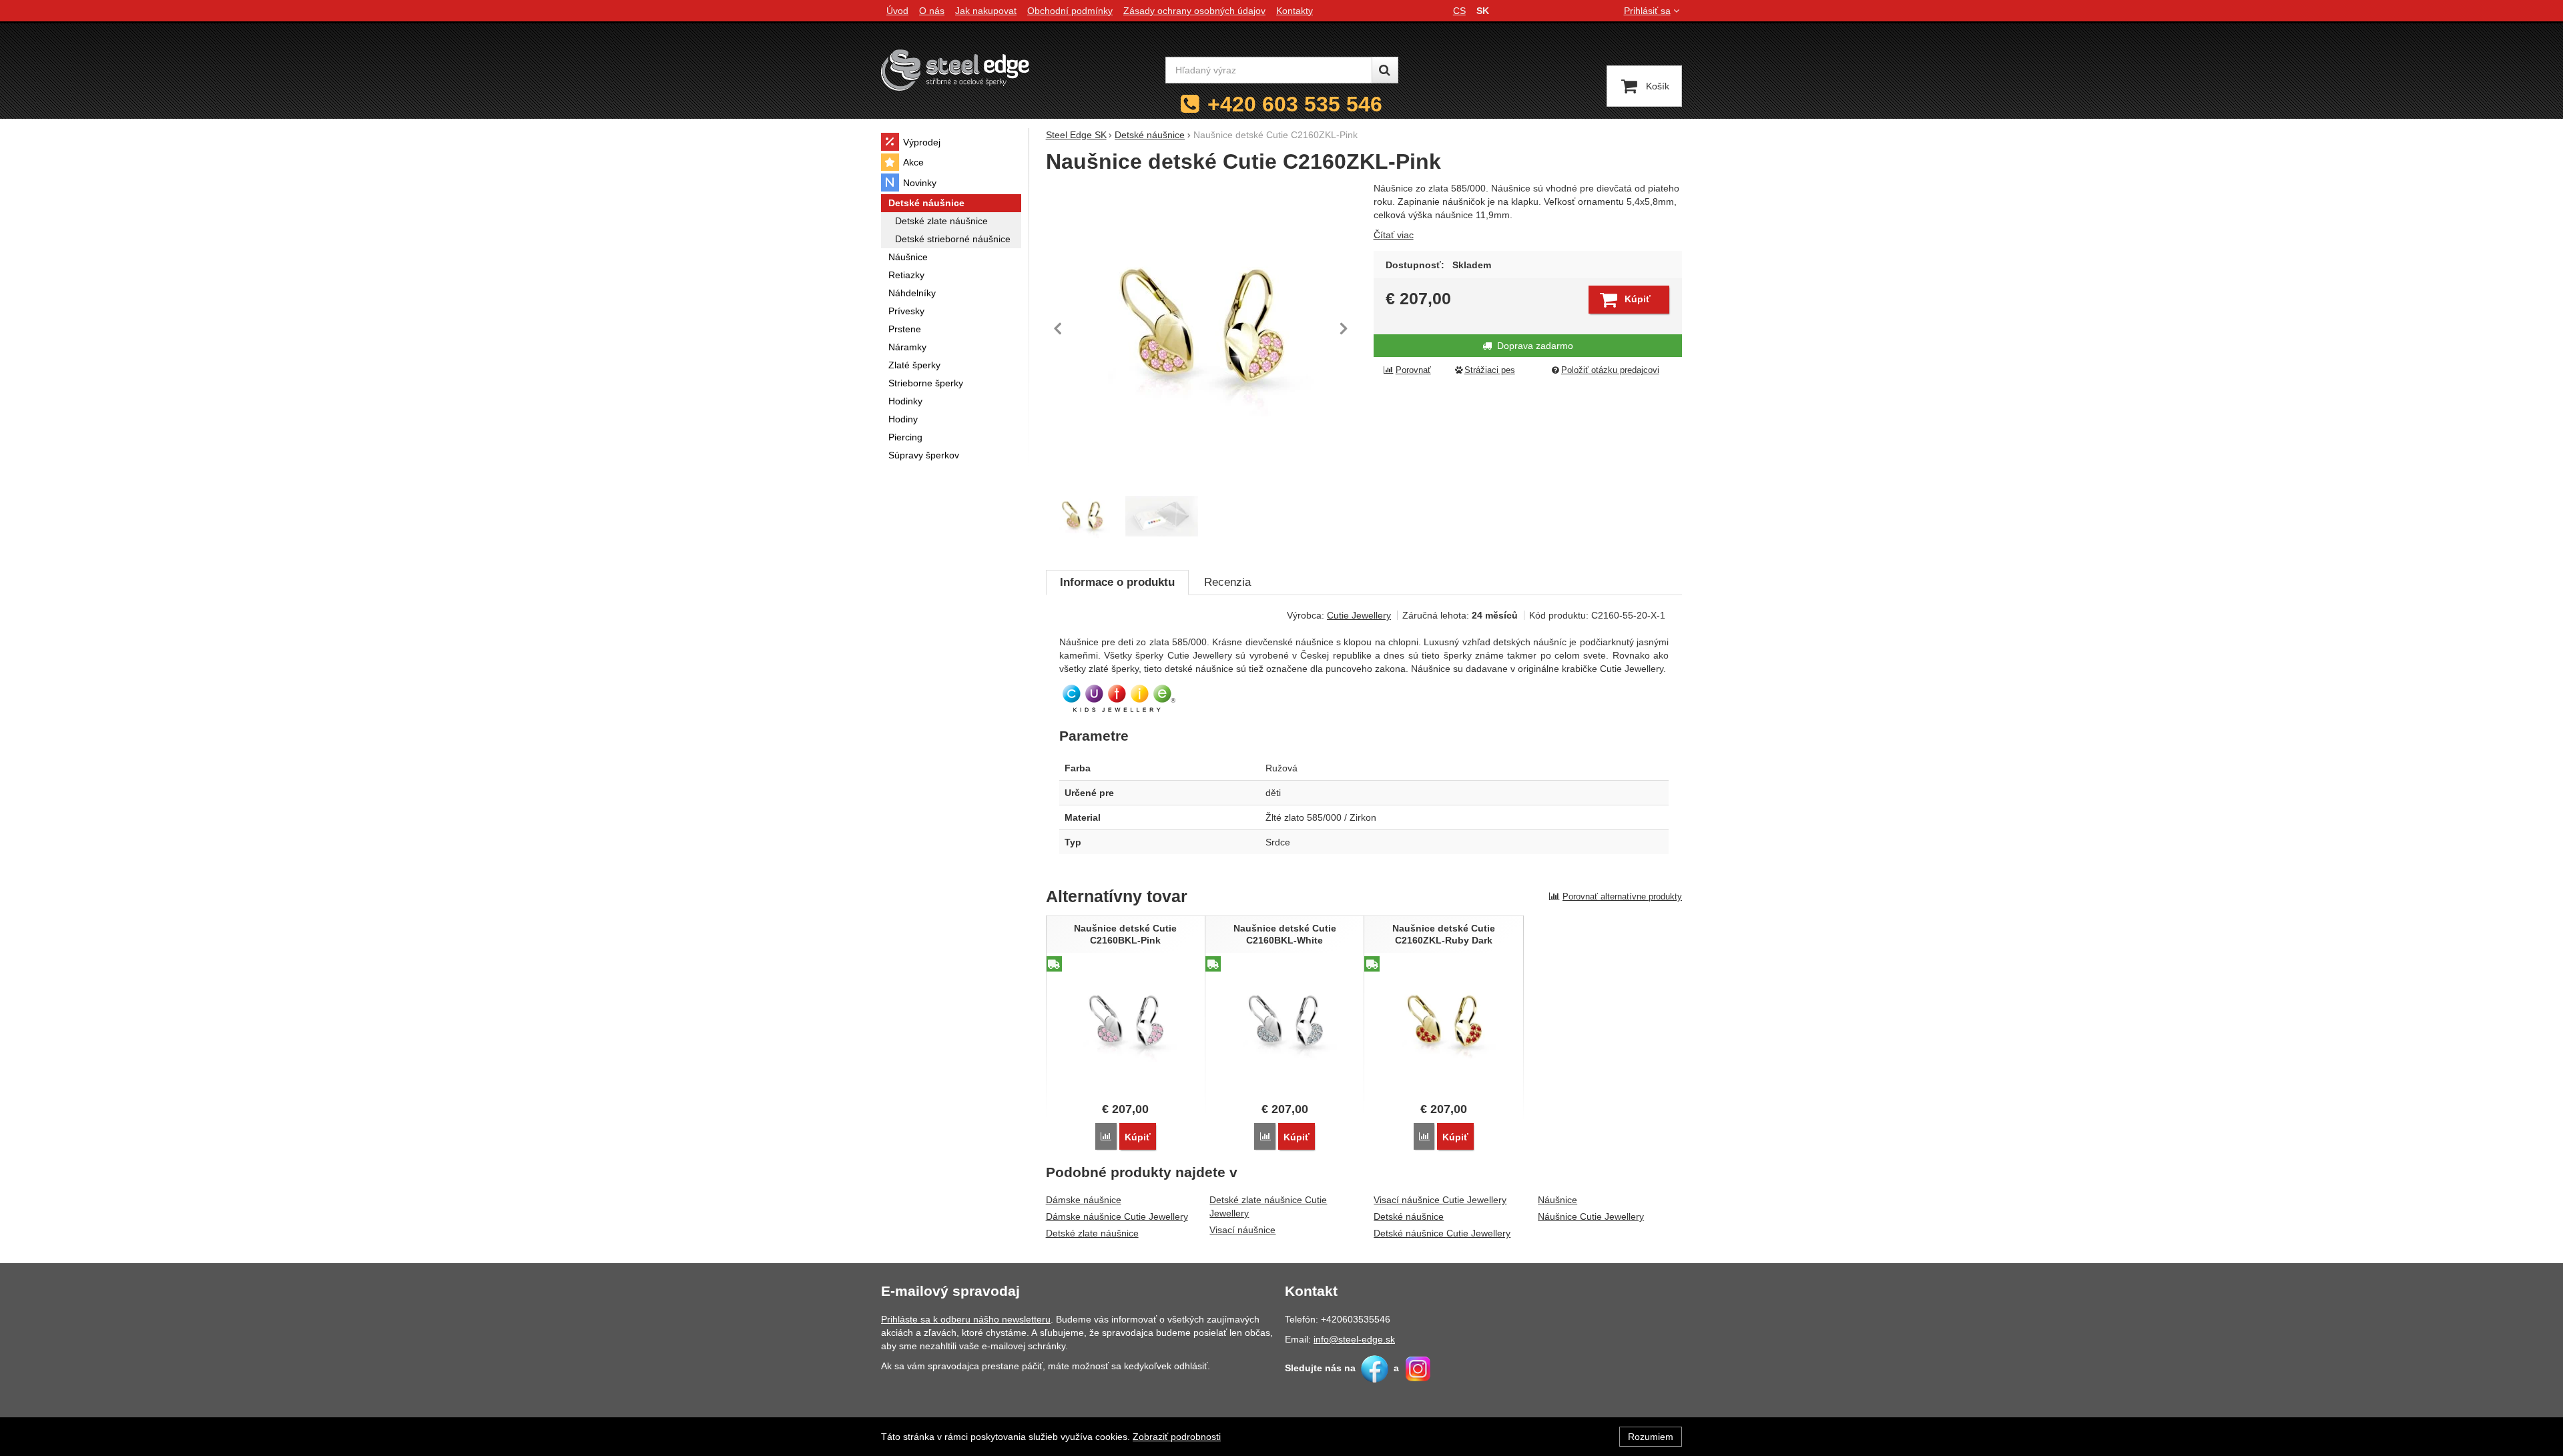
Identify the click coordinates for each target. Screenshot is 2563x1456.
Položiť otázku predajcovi (1610, 370)
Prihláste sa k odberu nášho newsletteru (966, 1319)
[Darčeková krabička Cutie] (1162, 516)
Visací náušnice (1242, 1230)
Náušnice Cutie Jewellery (1591, 1216)
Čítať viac (1394, 235)
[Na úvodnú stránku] (955, 70)
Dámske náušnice (1084, 1200)
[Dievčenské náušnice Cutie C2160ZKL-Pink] (1202, 328)
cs (1459, 11)
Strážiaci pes (1490, 370)
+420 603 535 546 (1295, 104)
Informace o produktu (1117, 582)
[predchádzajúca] (1059, 328)
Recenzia (1227, 582)
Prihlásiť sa (1647, 11)
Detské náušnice (1409, 1216)
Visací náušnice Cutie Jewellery (1440, 1200)
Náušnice (1557, 1200)
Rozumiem (1651, 1437)
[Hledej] (1385, 70)
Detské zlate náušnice (1092, 1233)
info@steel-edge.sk (1354, 1339)
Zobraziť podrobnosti (1177, 1437)
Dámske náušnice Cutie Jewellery (1117, 1216)
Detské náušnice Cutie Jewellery (1442, 1233)
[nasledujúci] (1344, 328)
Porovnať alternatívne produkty (1622, 896)
